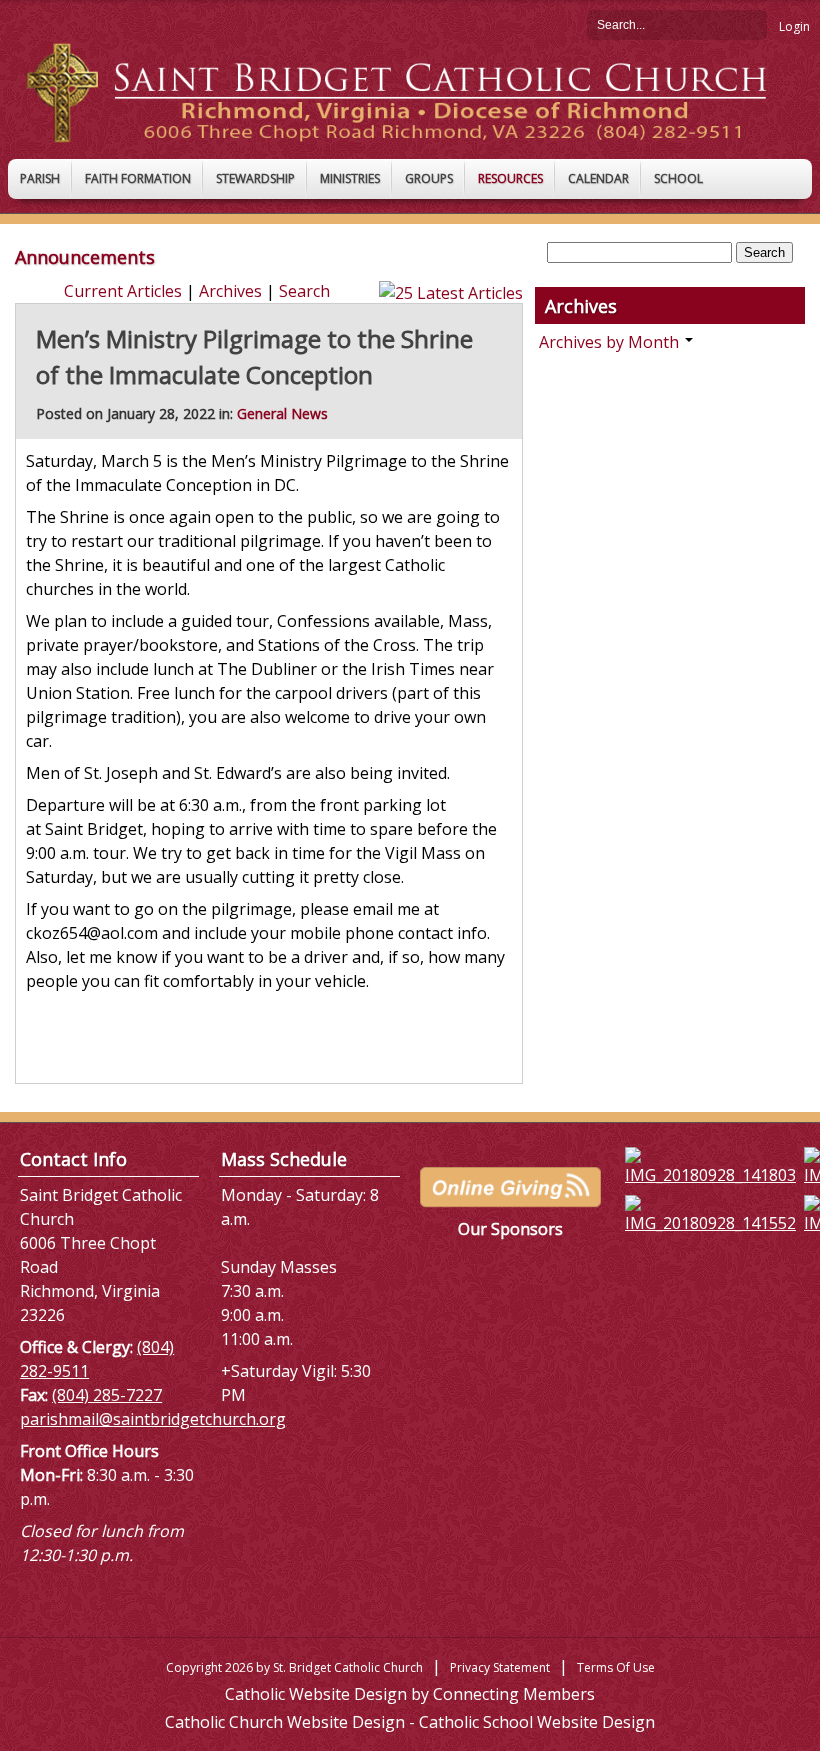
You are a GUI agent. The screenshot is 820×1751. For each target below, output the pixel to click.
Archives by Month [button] (611, 342)
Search (752, 24)
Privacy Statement (500, 1667)
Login (794, 26)
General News (282, 413)
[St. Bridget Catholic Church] (410, 91)
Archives (230, 291)
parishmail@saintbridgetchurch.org (153, 1419)
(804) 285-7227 (107, 1395)
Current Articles (123, 291)
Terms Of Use (616, 1667)
